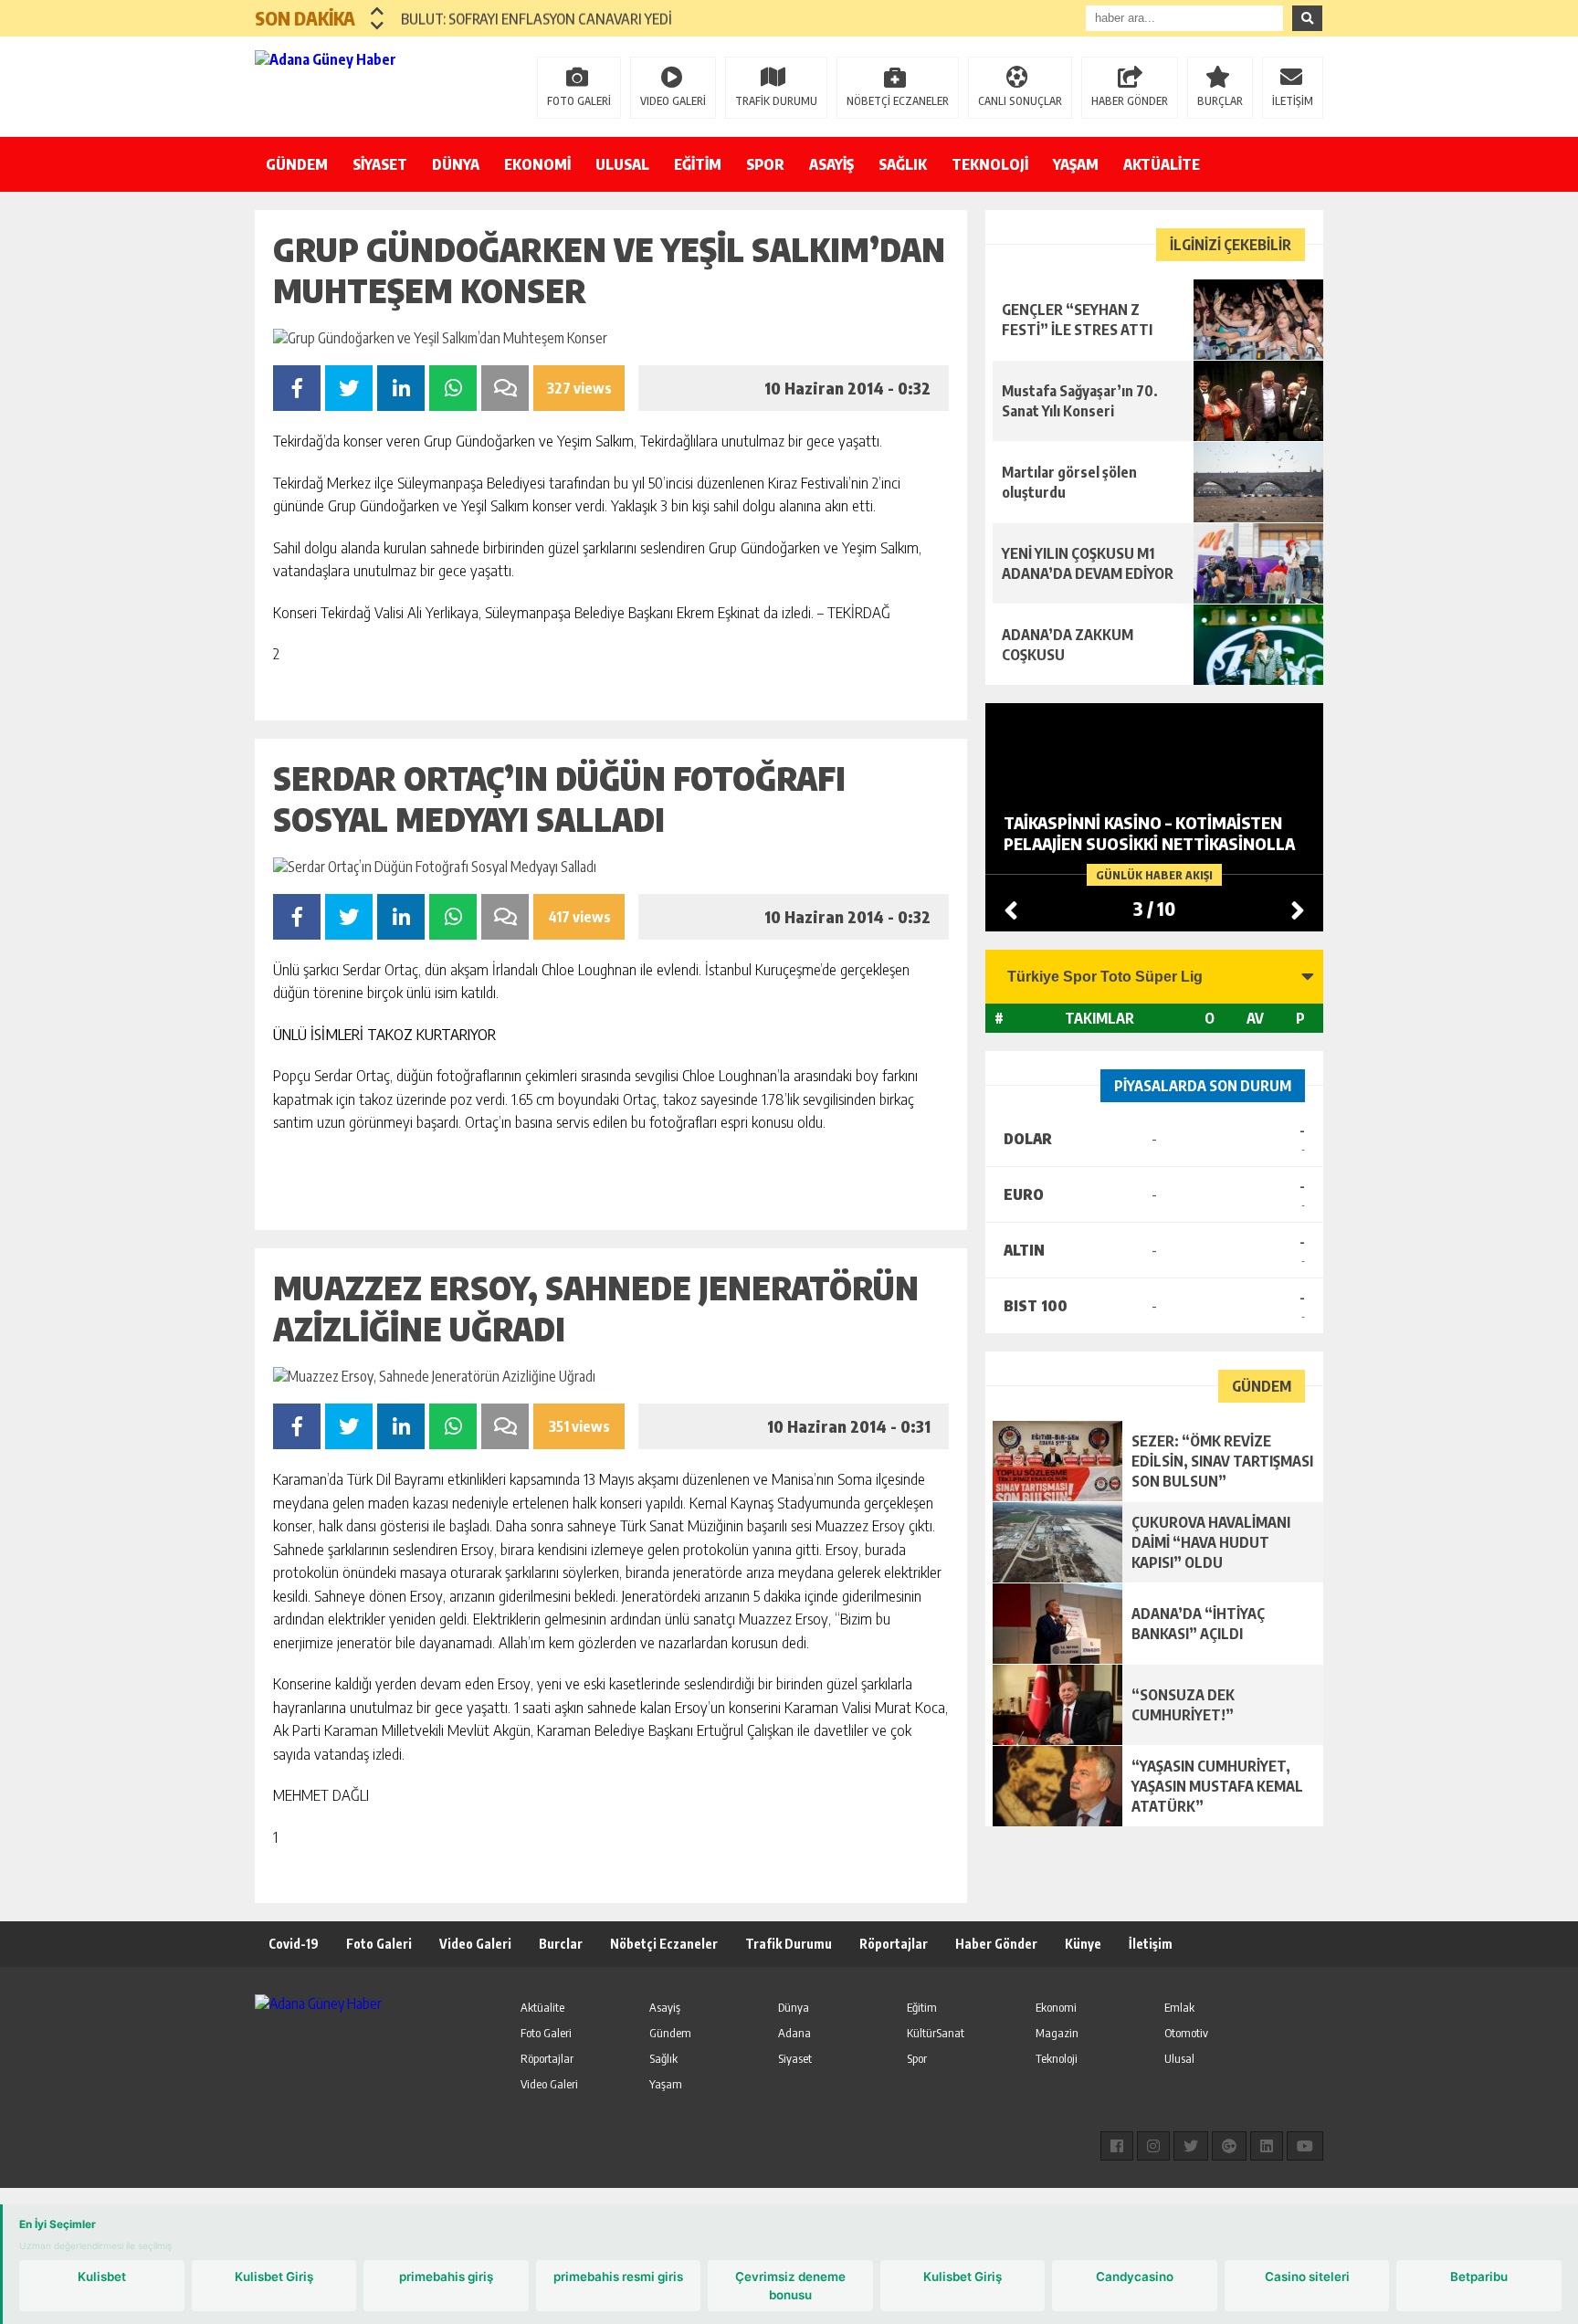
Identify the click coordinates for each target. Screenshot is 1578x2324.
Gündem (670, 2033)
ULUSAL (622, 164)
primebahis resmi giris (618, 2277)
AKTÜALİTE (1162, 164)
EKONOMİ (537, 164)
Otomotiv (1186, 2033)
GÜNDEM (297, 164)
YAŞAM (1076, 164)
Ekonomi (1056, 2007)
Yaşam (666, 2084)
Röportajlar (894, 1944)
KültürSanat (936, 2033)
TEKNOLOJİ (990, 164)
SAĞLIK (903, 164)
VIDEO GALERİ (673, 101)
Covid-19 (294, 1944)
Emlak (1179, 2007)
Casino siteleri (1307, 2277)
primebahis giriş (446, 2277)
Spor (917, 2058)
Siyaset (795, 2058)
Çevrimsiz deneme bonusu (790, 2286)
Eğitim (922, 2007)
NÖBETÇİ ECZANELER (898, 101)
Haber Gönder (996, 1944)
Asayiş (665, 2007)
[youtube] (1305, 2146)
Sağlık (663, 2058)
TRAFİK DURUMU (776, 101)
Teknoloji (1057, 2058)
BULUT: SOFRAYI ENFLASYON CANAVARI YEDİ (537, 18)
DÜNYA (456, 164)
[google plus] (1229, 2146)
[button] (378, 11)
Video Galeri (475, 1944)
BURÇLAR (1220, 101)
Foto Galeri (379, 1944)
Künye (1083, 1944)
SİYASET (380, 164)
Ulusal (1179, 2058)
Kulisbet (102, 2277)
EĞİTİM (698, 164)
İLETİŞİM (1293, 101)
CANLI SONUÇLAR (1020, 101)
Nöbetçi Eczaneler (664, 1944)
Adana (794, 2033)
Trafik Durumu (789, 1944)
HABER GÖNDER (1130, 101)
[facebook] (1117, 2146)
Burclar (561, 1944)
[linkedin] (1267, 2146)
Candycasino (1135, 2277)
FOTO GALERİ (579, 101)
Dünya (794, 2007)
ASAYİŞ (831, 164)
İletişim (1151, 1944)
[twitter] (1191, 2146)
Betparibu (1479, 2277)
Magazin (1057, 2033)
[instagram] (1153, 2146)
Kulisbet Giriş (274, 2277)
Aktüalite (542, 2007)
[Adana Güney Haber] (373, 85)
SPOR (765, 164)
